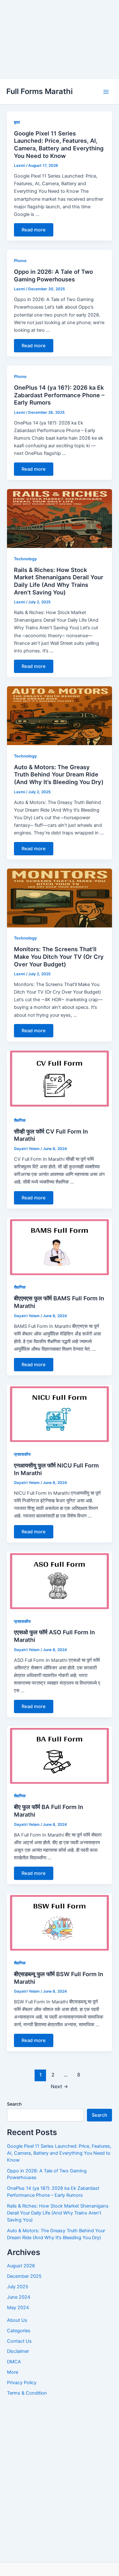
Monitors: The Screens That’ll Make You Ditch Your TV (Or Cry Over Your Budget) (59, 956)
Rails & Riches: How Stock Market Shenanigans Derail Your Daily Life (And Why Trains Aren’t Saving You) (59, 581)
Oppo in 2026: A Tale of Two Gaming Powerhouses (53, 275)
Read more (34, 230)
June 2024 (19, 2297)
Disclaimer (18, 2351)
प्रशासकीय (22, 1454)
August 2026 (21, 2266)
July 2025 (18, 2287)
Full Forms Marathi (40, 91)
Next (60, 2086)
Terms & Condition (27, 2393)
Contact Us (19, 2341)
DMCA (14, 2362)
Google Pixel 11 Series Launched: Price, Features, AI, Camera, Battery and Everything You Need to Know (59, 145)
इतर (17, 122)
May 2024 (18, 2308)
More (13, 2372)
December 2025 (24, 2276)
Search (14, 2104)
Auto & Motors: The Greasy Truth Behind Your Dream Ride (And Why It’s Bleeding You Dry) (59, 774)
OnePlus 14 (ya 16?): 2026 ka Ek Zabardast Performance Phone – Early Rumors (59, 395)
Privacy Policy (22, 2383)
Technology (25, 559)
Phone (20, 261)
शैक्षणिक (20, 1120)
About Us (17, 2320)
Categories (19, 2331)
